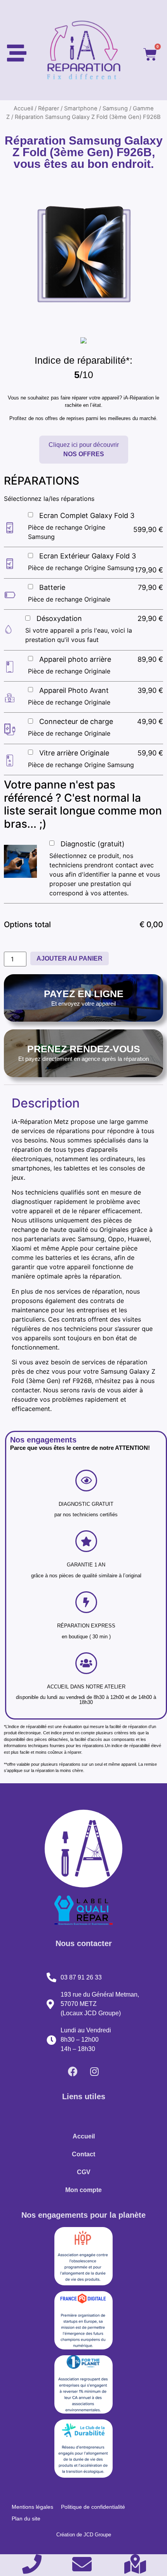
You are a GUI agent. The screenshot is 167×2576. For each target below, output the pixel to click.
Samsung (115, 108)
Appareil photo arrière (75, 659)
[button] (84, 450)
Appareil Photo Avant (74, 690)
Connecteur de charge (76, 721)
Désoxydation (59, 618)
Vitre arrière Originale (74, 753)
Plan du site (26, 2518)
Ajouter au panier (70, 958)
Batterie (52, 587)
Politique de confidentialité (93, 2507)
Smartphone (81, 108)
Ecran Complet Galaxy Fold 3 (87, 515)
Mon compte (83, 2190)
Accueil (23, 108)
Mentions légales (32, 2507)
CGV (84, 2172)
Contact (83, 2154)
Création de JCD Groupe (84, 2535)
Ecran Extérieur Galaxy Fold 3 (88, 556)
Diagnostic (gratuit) (93, 844)
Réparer (49, 108)
